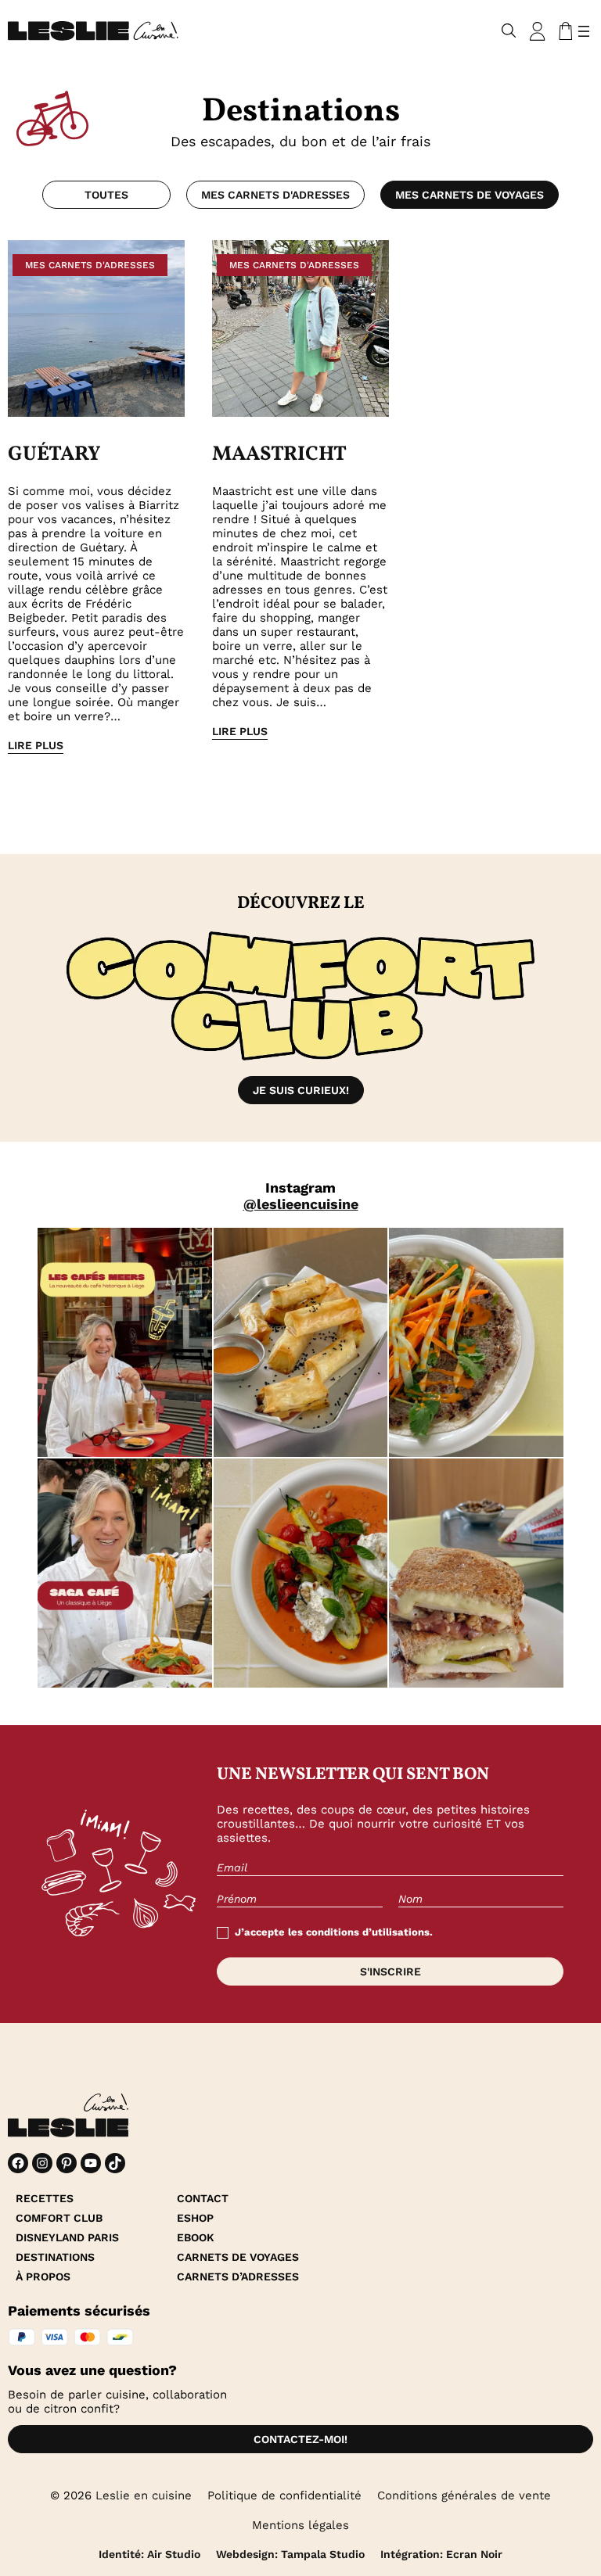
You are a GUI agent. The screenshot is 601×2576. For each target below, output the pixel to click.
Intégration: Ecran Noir (441, 2554)
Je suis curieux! (301, 1090)
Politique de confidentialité (284, 2495)
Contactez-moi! (300, 2439)
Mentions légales (300, 2525)
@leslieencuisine (301, 1204)
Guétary (54, 454)
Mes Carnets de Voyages (470, 195)
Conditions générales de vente (464, 2495)
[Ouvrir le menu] (584, 31)
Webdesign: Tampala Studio (290, 2554)
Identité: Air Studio (149, 2554)
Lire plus (36, 745)
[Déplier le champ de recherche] (509, 31)
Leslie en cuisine (144, 2495)
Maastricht (279, 454)
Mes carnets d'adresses (275, 195)
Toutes (106, 195)
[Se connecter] (538, 31)
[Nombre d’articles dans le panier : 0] (563, 31)
